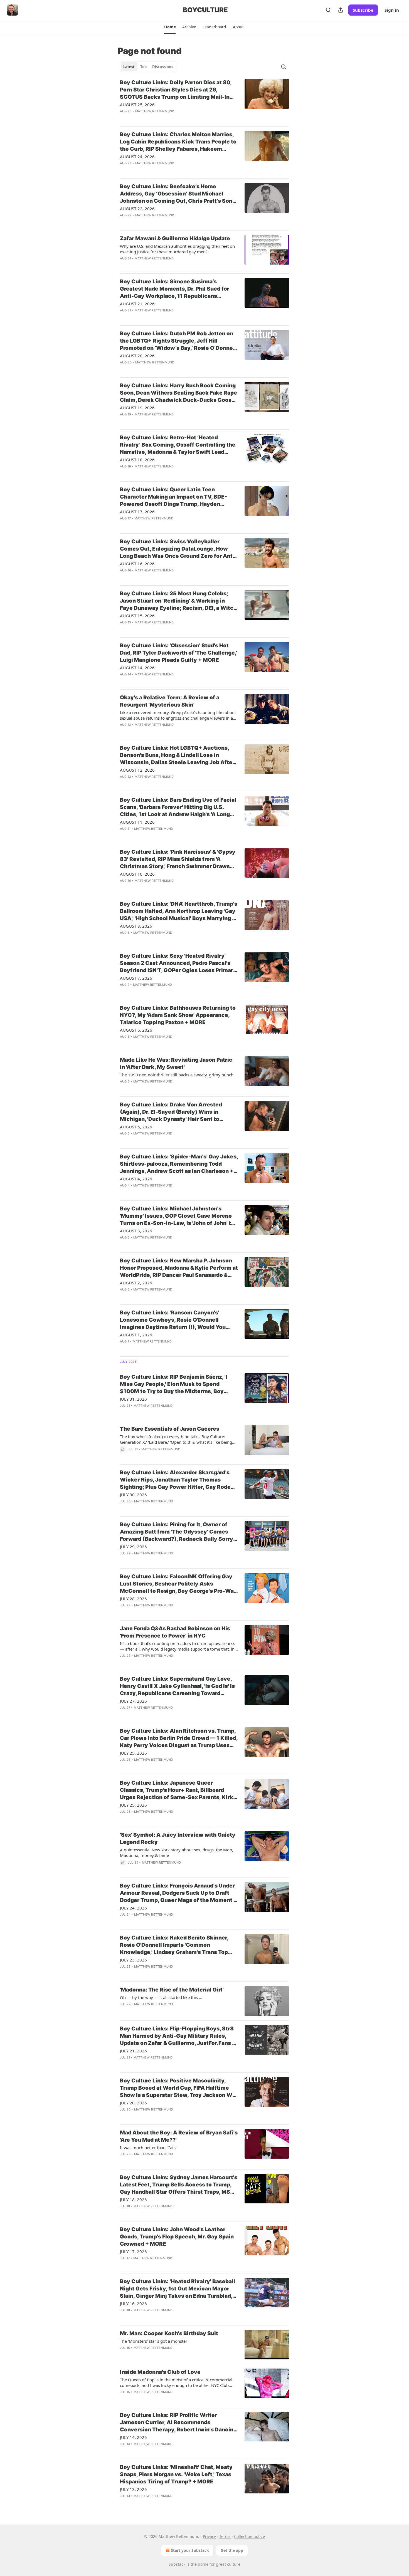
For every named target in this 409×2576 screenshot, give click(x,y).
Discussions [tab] (163, 67)
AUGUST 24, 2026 (137, 157)
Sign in (392, 10)
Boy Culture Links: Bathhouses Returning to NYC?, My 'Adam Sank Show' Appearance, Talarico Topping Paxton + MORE (178, 1015)
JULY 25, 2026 (133, 1753)
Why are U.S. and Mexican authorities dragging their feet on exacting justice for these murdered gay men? (177, 249)
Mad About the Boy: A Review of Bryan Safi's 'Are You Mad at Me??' (179, 2136)
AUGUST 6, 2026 (136, 1030)
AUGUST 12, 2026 (137, 770)
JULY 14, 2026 (133, 2437)
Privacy (209, 2536)
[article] (204, 100)
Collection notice (249, 2536)
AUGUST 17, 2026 (137, 512)
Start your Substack (190, 2550)
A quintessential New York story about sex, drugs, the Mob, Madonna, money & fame (177, 1852)
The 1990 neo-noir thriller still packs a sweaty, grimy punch (177, 1075)
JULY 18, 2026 (133, 2199)
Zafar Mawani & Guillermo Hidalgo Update (175, 238)
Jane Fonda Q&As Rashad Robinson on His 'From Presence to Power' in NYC (175, 1632)
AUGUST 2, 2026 (136, 1283)
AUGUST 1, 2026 (136, 1335)
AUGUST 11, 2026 (137, 822)
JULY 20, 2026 (133, 2103)
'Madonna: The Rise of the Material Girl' (172, 1990)
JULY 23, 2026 (133, 1960)
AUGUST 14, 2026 (137, 668)
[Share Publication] (341, 10)
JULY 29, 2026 (133, 1547)
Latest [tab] (129, 67)
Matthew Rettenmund (155, 111)
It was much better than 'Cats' (148, 2148)
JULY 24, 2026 (133, 1908)
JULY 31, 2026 (133, 1399)
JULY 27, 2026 (133, 1701)
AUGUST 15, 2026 (137, 616)
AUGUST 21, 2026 (137, 304)
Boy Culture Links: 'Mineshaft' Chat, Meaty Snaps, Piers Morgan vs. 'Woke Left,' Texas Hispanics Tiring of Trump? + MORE (176, 2474)
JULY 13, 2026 (133, 2489)
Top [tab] (143, 67)
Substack (177, 2564)
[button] (170, 27)
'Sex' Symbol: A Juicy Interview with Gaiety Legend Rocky (178, 1838)
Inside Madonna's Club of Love (160, 2372)
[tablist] (148, 67)
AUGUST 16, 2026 (137, 564)
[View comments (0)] (163, 118)
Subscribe (363, 10)
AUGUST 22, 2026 (137, 209)
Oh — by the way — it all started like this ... (161, 1997)
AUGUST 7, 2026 (136, 978)
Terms (225, 2536)
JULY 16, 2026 (133, 2303)
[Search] (328, 10)
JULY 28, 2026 (133, 1599)
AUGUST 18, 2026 (137, 460)
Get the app (232, 2550)
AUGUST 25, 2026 (137, 105)
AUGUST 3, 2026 (136, 1231)
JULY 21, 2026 (133, 2051)
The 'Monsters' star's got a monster (154, 2341)
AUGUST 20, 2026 (137, 356)
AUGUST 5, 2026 (136, 1127)
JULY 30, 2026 (133, 1495)
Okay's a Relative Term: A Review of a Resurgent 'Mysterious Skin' (170, 701)
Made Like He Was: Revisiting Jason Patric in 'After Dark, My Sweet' (176, 1063)
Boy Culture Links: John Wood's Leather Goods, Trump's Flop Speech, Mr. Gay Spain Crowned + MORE (177, 2237)
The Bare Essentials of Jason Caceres (170, 1429)
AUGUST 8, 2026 (136, 926)
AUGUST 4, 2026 (136, 1179)
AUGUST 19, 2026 (137, 408)
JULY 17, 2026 (133, 2251)
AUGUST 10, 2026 (137, 874)
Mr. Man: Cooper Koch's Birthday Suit (169, 2333)
